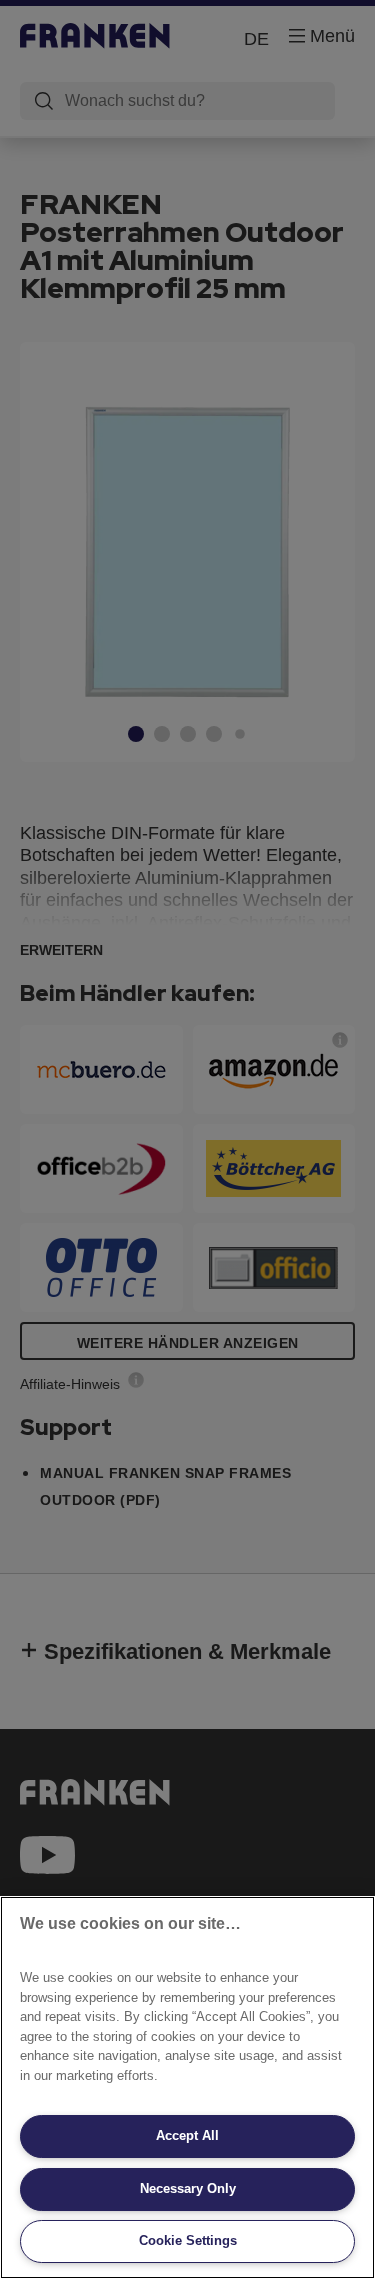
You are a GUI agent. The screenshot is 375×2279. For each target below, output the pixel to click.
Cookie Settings (188, 2240)
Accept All (187, 2135)
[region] (187, 2087)
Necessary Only (188, 2188)
